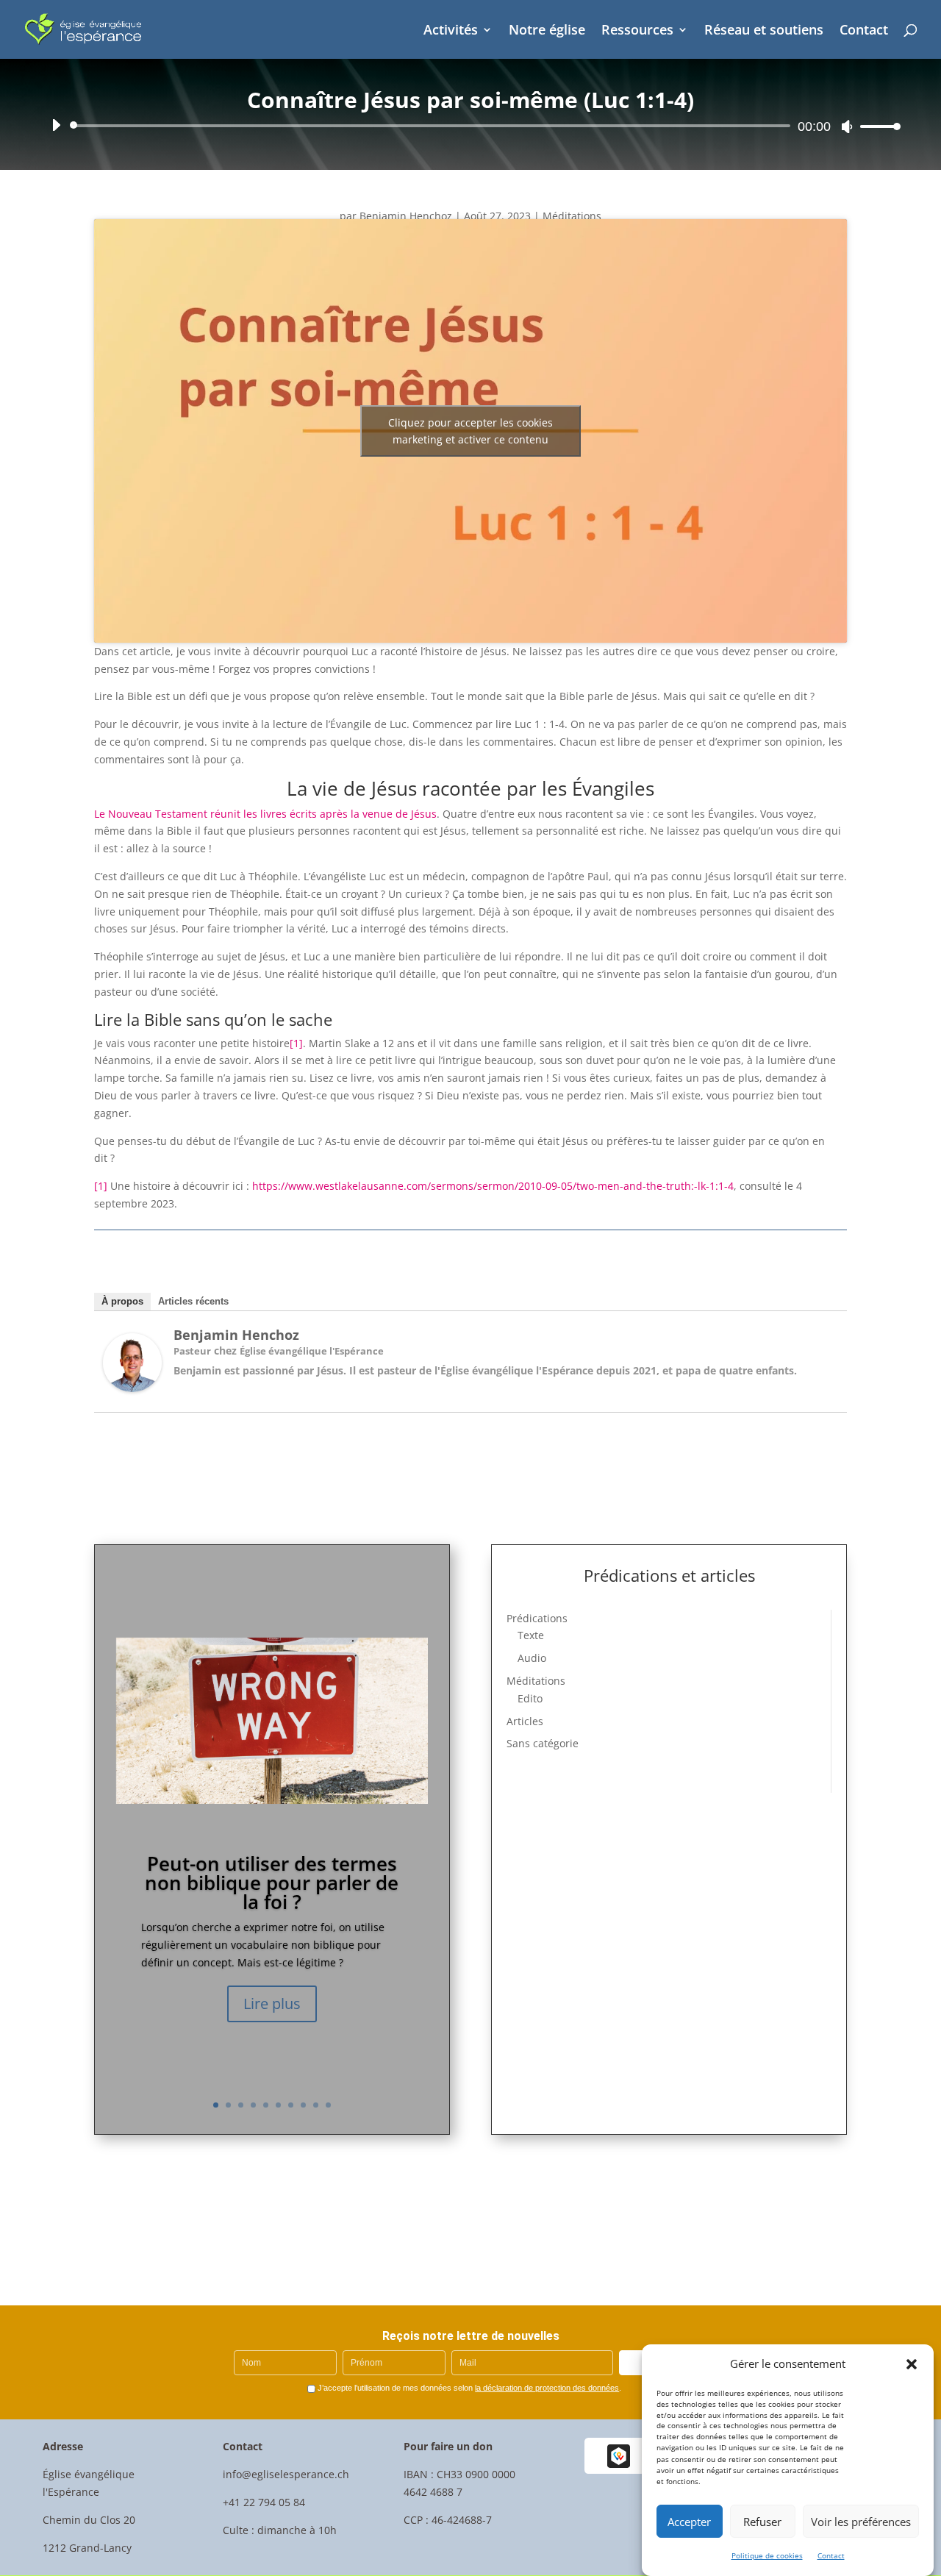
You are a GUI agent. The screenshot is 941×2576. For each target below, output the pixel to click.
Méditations (572, 216)
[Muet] (847, 126)
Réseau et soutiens (764, 31)
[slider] (876, 126)
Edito (530, 1698)
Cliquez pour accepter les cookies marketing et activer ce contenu (470, 431)
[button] (912, 2364)
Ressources (637, 31)
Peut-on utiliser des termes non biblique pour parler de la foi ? (272, 1883)
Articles (525, 1721)
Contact (831, 2555)
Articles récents (193, 1301)
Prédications (537, 1618)
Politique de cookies (767, 2555)
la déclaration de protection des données (547, 2388)
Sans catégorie (543, 1743)
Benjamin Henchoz (406, 216)
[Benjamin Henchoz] (132, 1388)
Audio (532, 1658)
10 (328, 2105)
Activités (451, 31)
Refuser (762, 2522)
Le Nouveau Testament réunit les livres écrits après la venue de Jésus (265, 814)
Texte (531, 1635)
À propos (122, 1301)
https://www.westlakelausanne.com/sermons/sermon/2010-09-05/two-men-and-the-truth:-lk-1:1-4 (493, 1186)
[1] (296, 1043)
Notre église (547, 31)
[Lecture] (56, 125)
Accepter (689, 2522)
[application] (470, 126)
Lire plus (272, 2004)
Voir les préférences (861, 2522)
